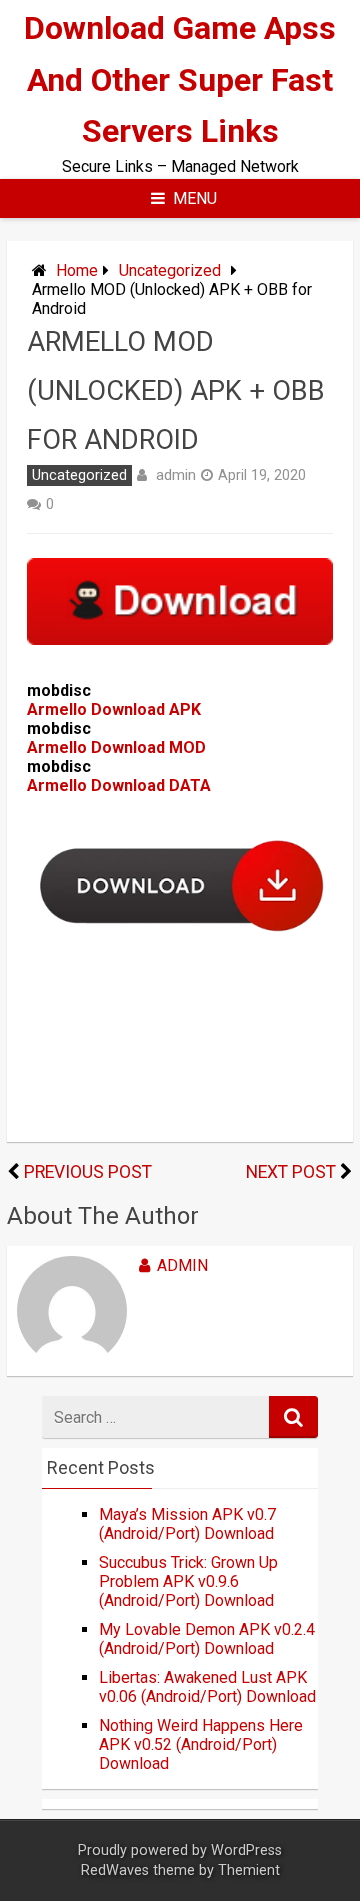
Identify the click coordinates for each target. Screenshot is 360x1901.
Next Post (291, 1172)
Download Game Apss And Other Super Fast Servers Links (180, 79)
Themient (249, 1870)
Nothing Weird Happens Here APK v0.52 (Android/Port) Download (201, 1744)
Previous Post (88, 1172)
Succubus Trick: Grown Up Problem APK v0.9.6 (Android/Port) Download (188, 1581)
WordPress (246, 1850)
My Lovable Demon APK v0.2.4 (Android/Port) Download (207, 1639)
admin (176, 475)
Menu (195, 198)
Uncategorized (170, 270)
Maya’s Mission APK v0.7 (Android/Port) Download (187, 1524)
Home (77, 270)
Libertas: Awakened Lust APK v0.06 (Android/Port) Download (207, 1687)
